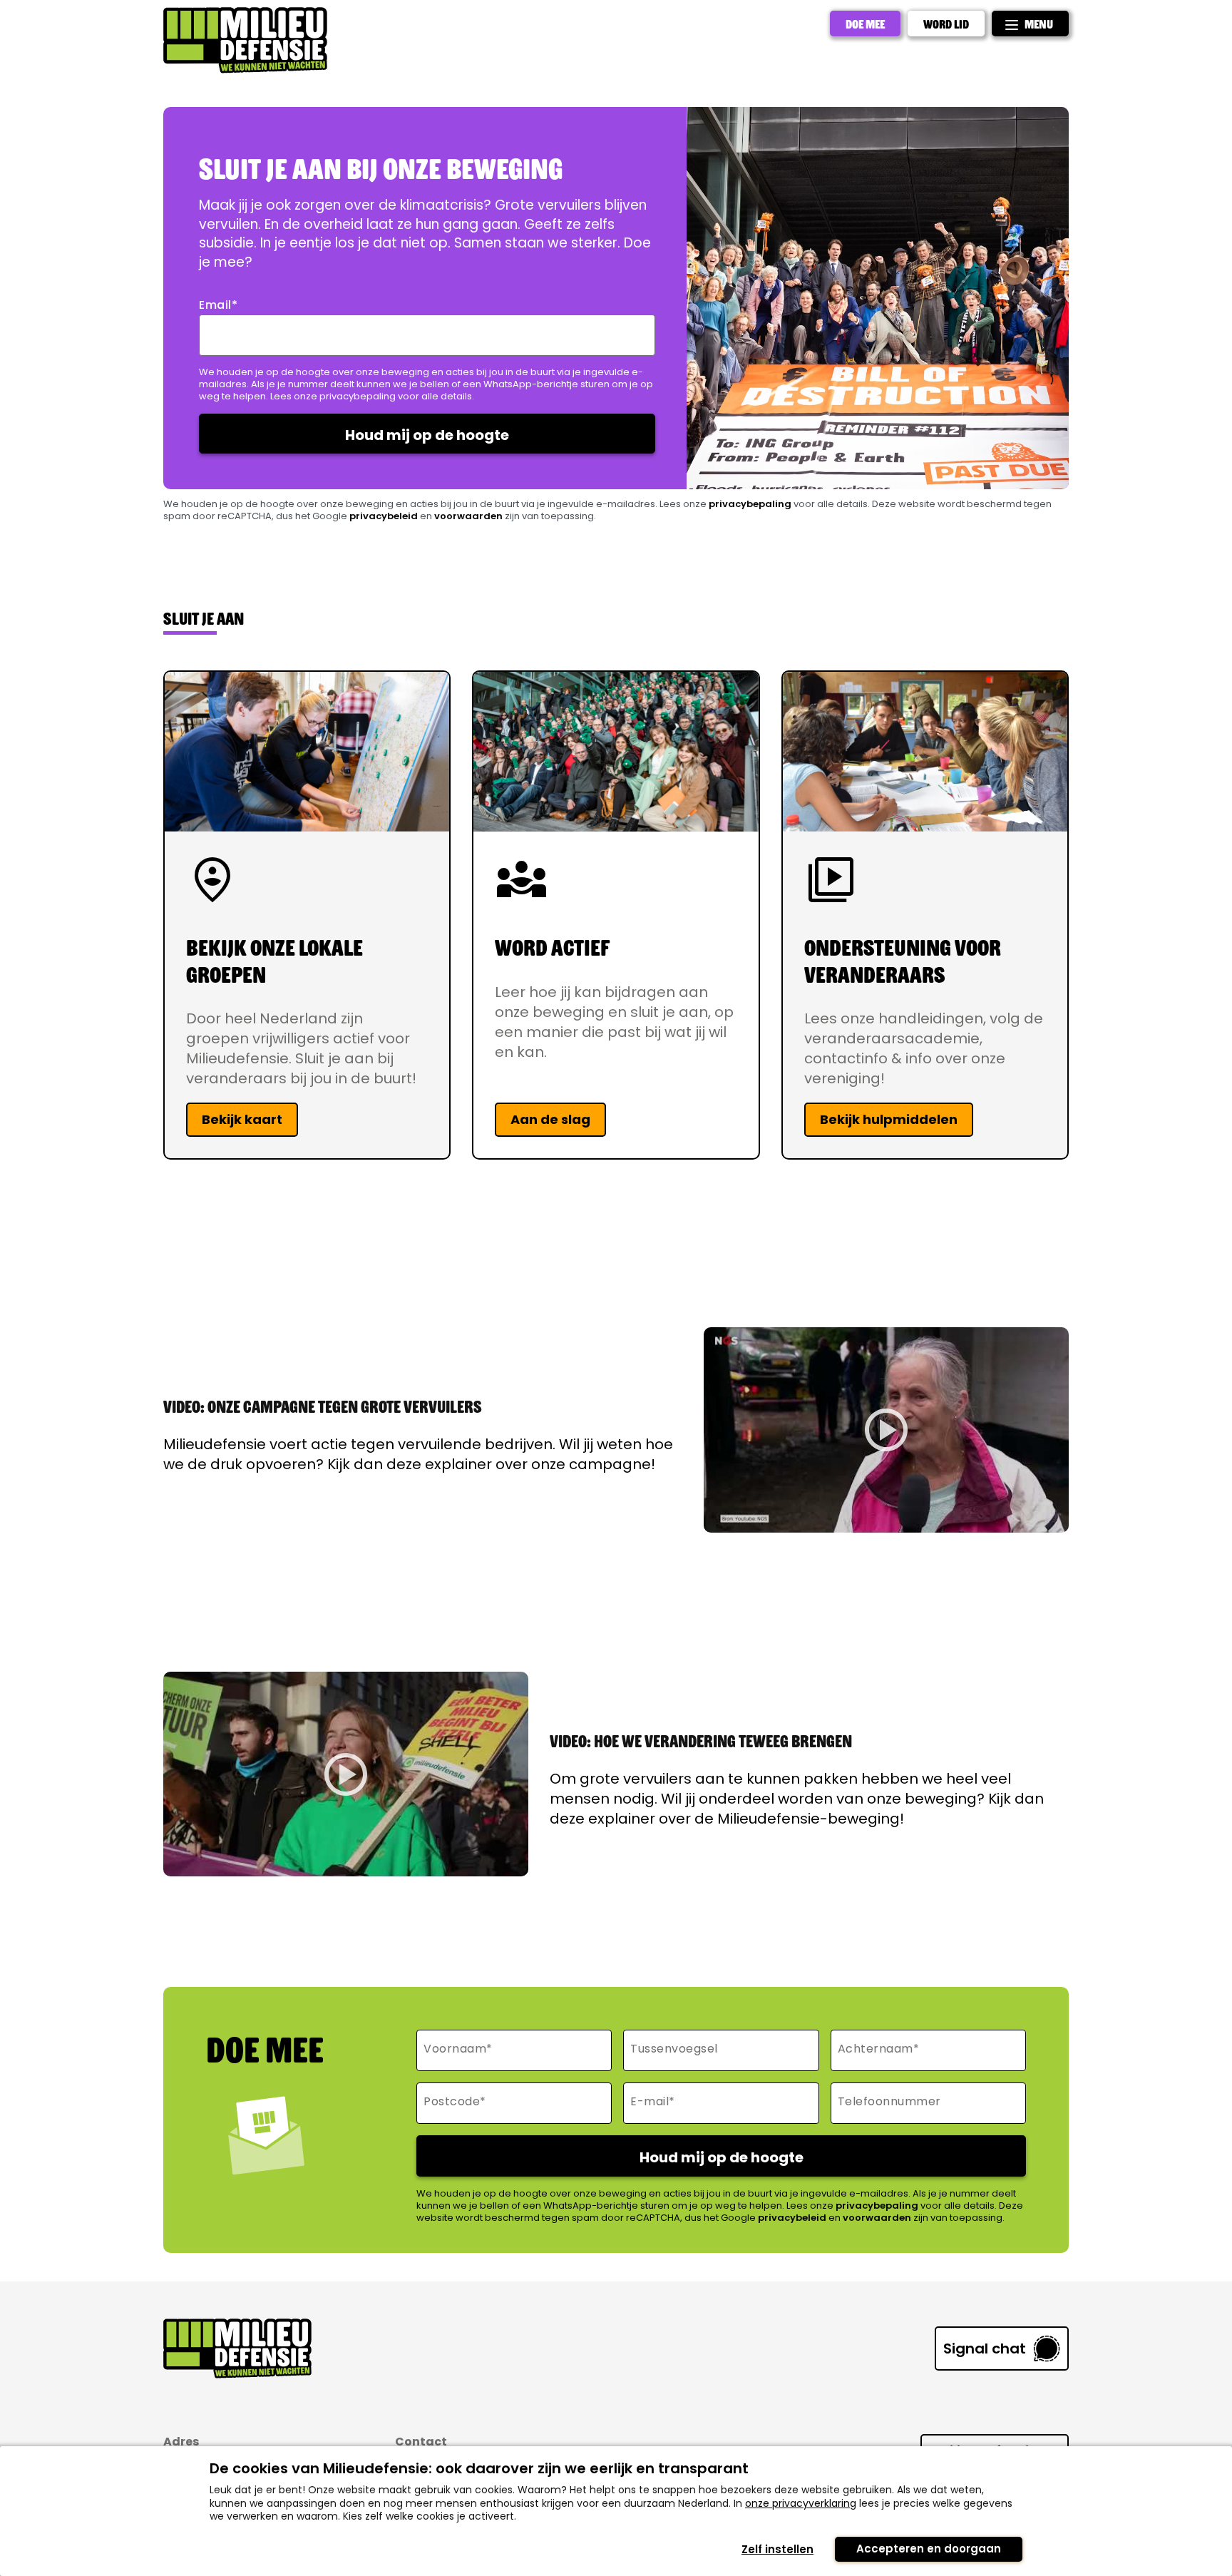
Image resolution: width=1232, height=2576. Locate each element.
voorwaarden (468, 516)
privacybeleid (384, 516)
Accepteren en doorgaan (929, 2549)
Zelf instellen (777, 2549)
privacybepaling (750, 504)
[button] (886, 1430)
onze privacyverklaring (801, 2503)
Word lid (946, 24)
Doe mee (865, 24)
